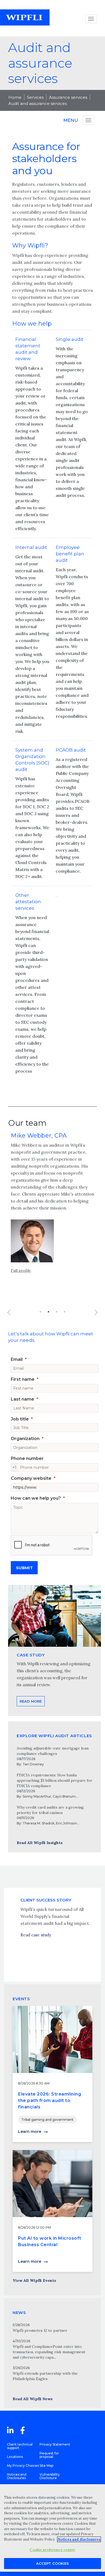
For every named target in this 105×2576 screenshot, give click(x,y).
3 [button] (57, 1312)
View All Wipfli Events (34, 2280)
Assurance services (68, 97)
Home (15, 97)
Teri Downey (33, 1764)
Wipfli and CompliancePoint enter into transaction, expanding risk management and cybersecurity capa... (49, 2352)
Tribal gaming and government (47, 2120)
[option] (52, 1208)
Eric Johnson (66, 1823)
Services (35, 97)
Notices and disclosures (79, 2539)
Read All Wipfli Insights (40, 1843)
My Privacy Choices (23, 2466)
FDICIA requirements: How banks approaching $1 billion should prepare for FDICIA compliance (55, 1780)
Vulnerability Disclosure (50, 2476)
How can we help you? (36, 1498)
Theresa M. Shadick (38, 1823)
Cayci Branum (64, 1796)
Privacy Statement (55, 2444)
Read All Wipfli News (33, 2399)
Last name (22, 1399)
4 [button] (65, 1312)
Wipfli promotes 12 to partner (40, 2330)
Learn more (30, 2132)
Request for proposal (49, 2455)
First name (23, 1379)
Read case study (36, 1935)
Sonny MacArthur (37, 1796)
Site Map (46, 2466)
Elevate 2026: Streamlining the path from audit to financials (50, 2100)
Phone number (27, 1458)
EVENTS (21, 1999)
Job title (20, 1419)
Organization (25, 1439)
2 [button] (48, 1312)
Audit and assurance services (38, 103)
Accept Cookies (52, 2563)
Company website (31, 1478)
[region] (52, 2528)
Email (17, 1359)
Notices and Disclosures (17, 2476)
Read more (31, 1701)
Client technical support (20, 2446)
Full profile (21, 1270)
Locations (15, 2457)
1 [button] (40, 1312)
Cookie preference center (52, 2550)
